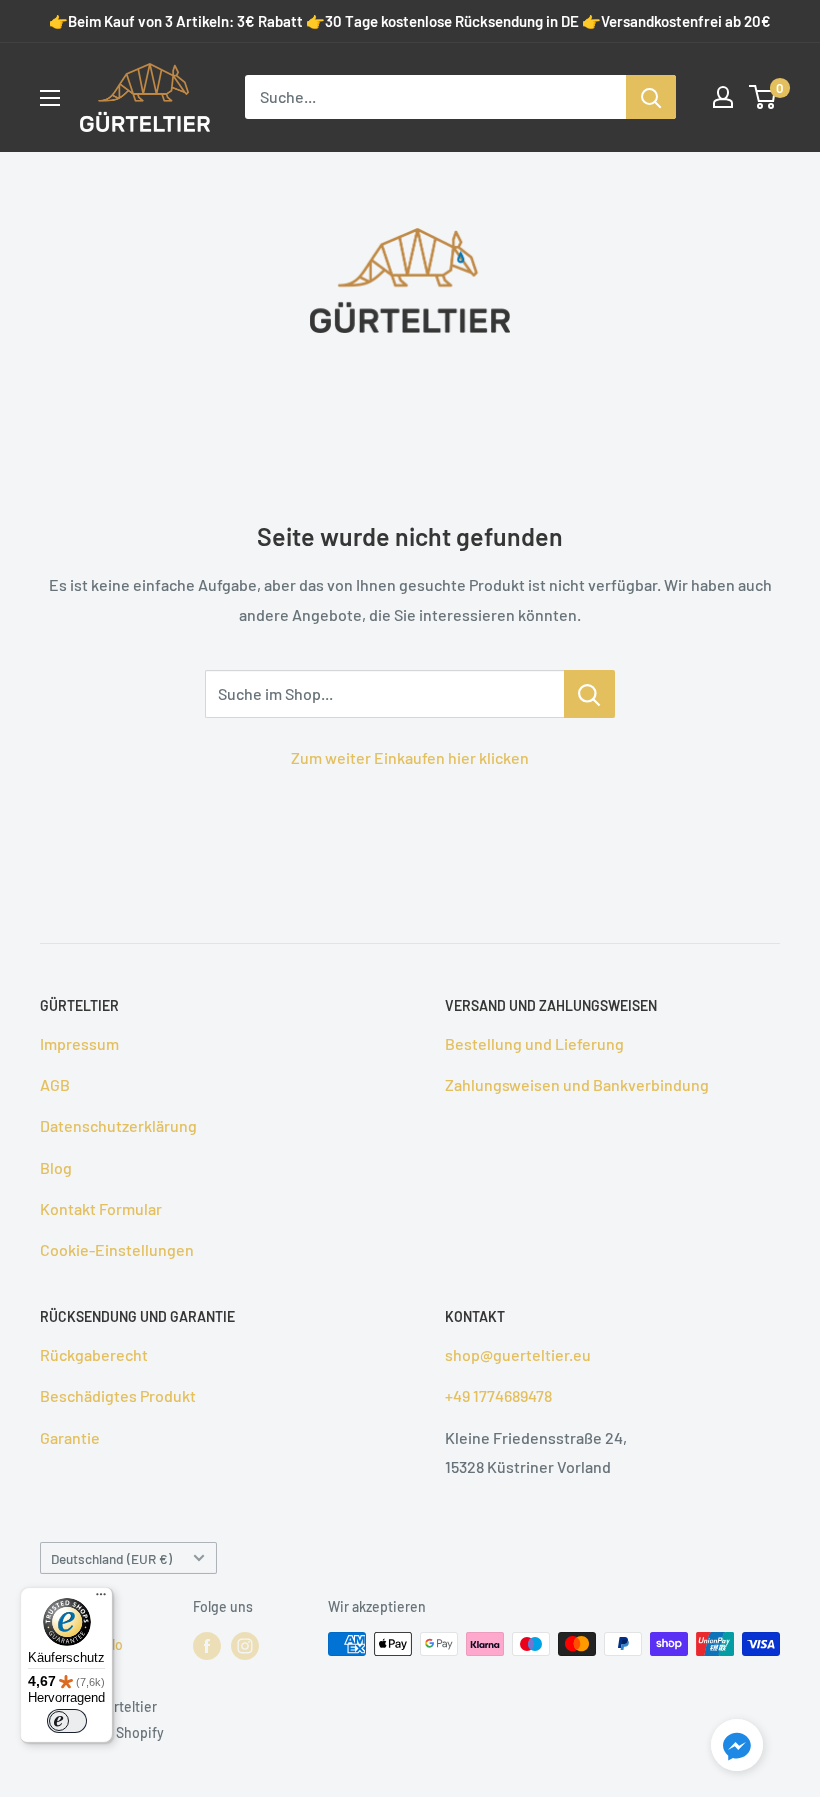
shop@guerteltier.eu (518, 1354)
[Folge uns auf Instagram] (245, 1646)
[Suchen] (651, 97)
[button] (737, 1749)
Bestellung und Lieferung (534, 1043)
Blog (56, 1167)
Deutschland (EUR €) (111, 1558)
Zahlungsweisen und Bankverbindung (577, 1084)
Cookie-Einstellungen (117, 1249)
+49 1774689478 (498, 1395)
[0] (763, 97)
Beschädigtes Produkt (118, 1395)
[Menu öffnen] (50, 98)
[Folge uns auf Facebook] (207, 1646)
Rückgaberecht (94, 1354)
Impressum (79, 1043)
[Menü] (101, 1599)
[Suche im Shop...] (589, 694)
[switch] (67, 1721)
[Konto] (723, 97)
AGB (55, 1084)
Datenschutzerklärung (118, 1125)
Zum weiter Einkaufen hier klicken (410, 757)
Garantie (70, 1437)
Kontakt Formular (101, 1208)
